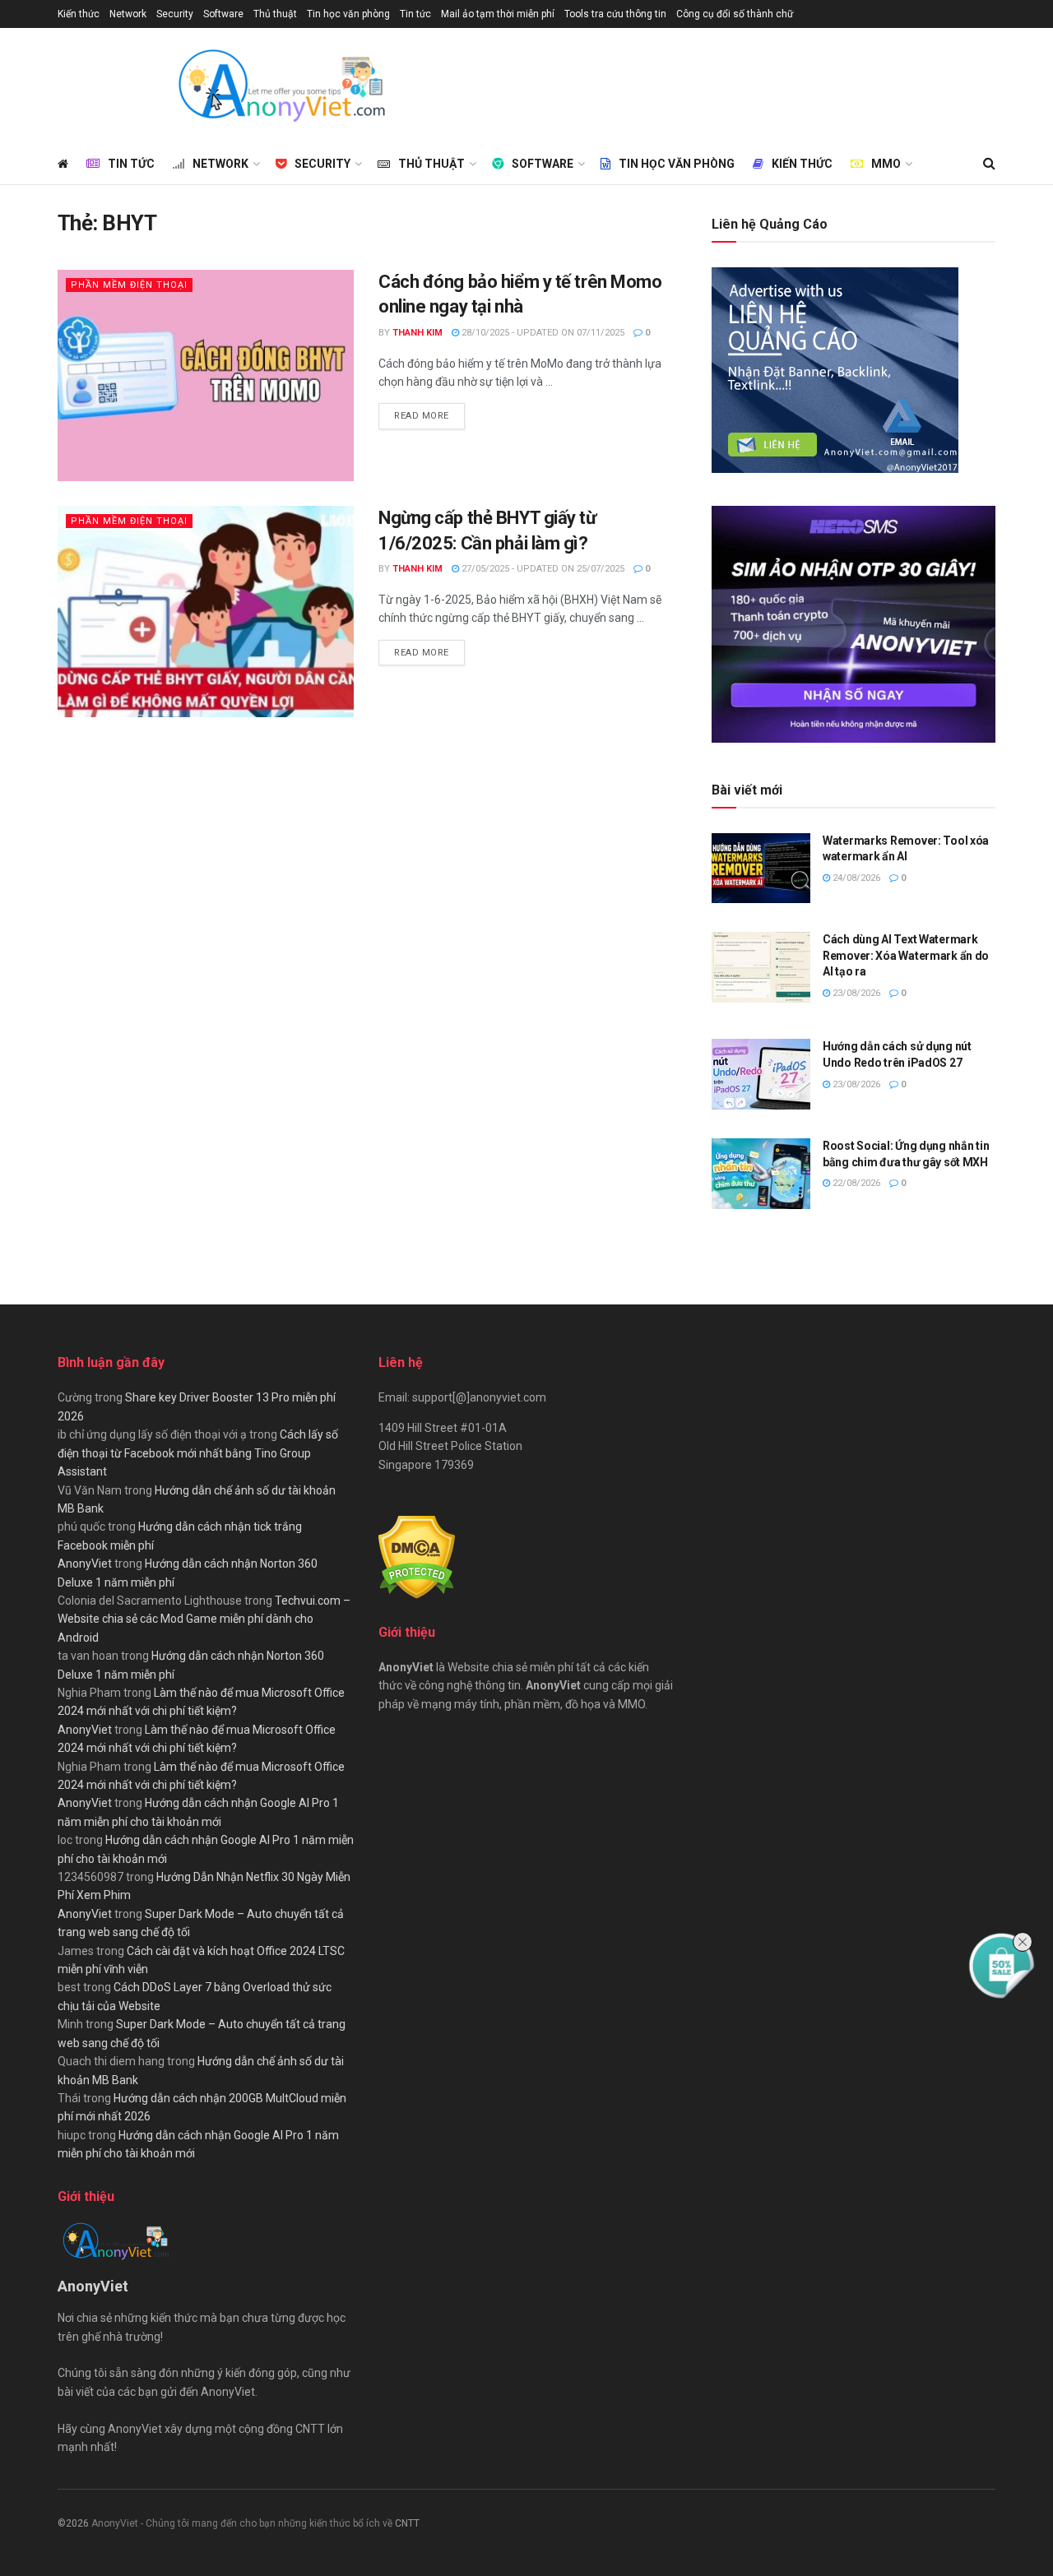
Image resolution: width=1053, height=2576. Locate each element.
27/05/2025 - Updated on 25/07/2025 (542, 569)
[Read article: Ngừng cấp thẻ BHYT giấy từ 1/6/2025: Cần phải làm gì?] (206, 612)
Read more (429, 415)
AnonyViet (85, 1564)
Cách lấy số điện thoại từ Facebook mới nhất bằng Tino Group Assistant (198, 1453)
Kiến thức (79, 14)
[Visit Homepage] (281, 86)
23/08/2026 (855, 993)
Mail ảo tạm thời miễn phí (498, 14)
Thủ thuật (275, 14)
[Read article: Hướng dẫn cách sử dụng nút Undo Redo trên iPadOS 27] (761, 1074)
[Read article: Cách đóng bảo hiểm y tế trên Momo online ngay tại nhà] (206, 375)
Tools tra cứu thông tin (615, 14)
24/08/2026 (855, 878)
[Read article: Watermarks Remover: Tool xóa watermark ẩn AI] (761, 869)
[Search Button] (989, 164)
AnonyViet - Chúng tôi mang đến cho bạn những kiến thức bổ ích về (243, 2523)
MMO (886, 164)
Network (128, 14)
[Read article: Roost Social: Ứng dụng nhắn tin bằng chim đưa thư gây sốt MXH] (761, 1174)
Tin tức (415, 14)
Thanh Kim (417, 333)
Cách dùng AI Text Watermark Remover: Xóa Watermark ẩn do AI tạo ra (906, 955)
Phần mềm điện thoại (129, 285)
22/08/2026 (855, 1183)
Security (175, 14)
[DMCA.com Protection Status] (417, 1556)
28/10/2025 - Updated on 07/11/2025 (542, 333)
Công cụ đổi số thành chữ (735, 14)
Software (223, 14)
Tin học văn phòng (348, 14)
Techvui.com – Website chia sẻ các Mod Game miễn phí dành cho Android (204, 1619)
